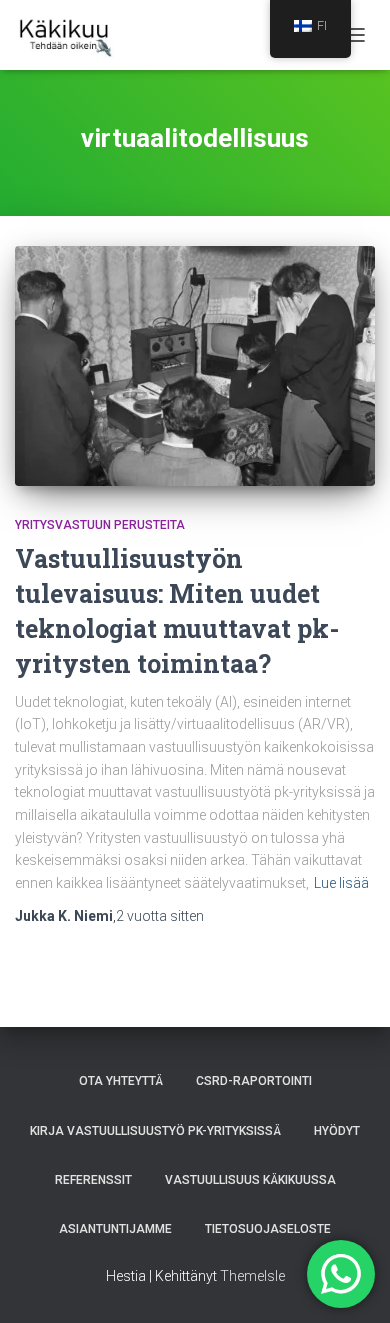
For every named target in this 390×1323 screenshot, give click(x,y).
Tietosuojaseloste (268, 1229)
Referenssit (93, 1180)
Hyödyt (337, 1131)
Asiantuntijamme (115, 1229)
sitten (160, 916)
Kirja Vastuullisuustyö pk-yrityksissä (155, 1131)
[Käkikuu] (73, 35)
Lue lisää (341, 883)
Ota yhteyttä (121, 1081)
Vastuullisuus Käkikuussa (250, 1180)
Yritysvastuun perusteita (100, 525)
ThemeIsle (252, 1276)
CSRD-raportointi (254, 1081)
